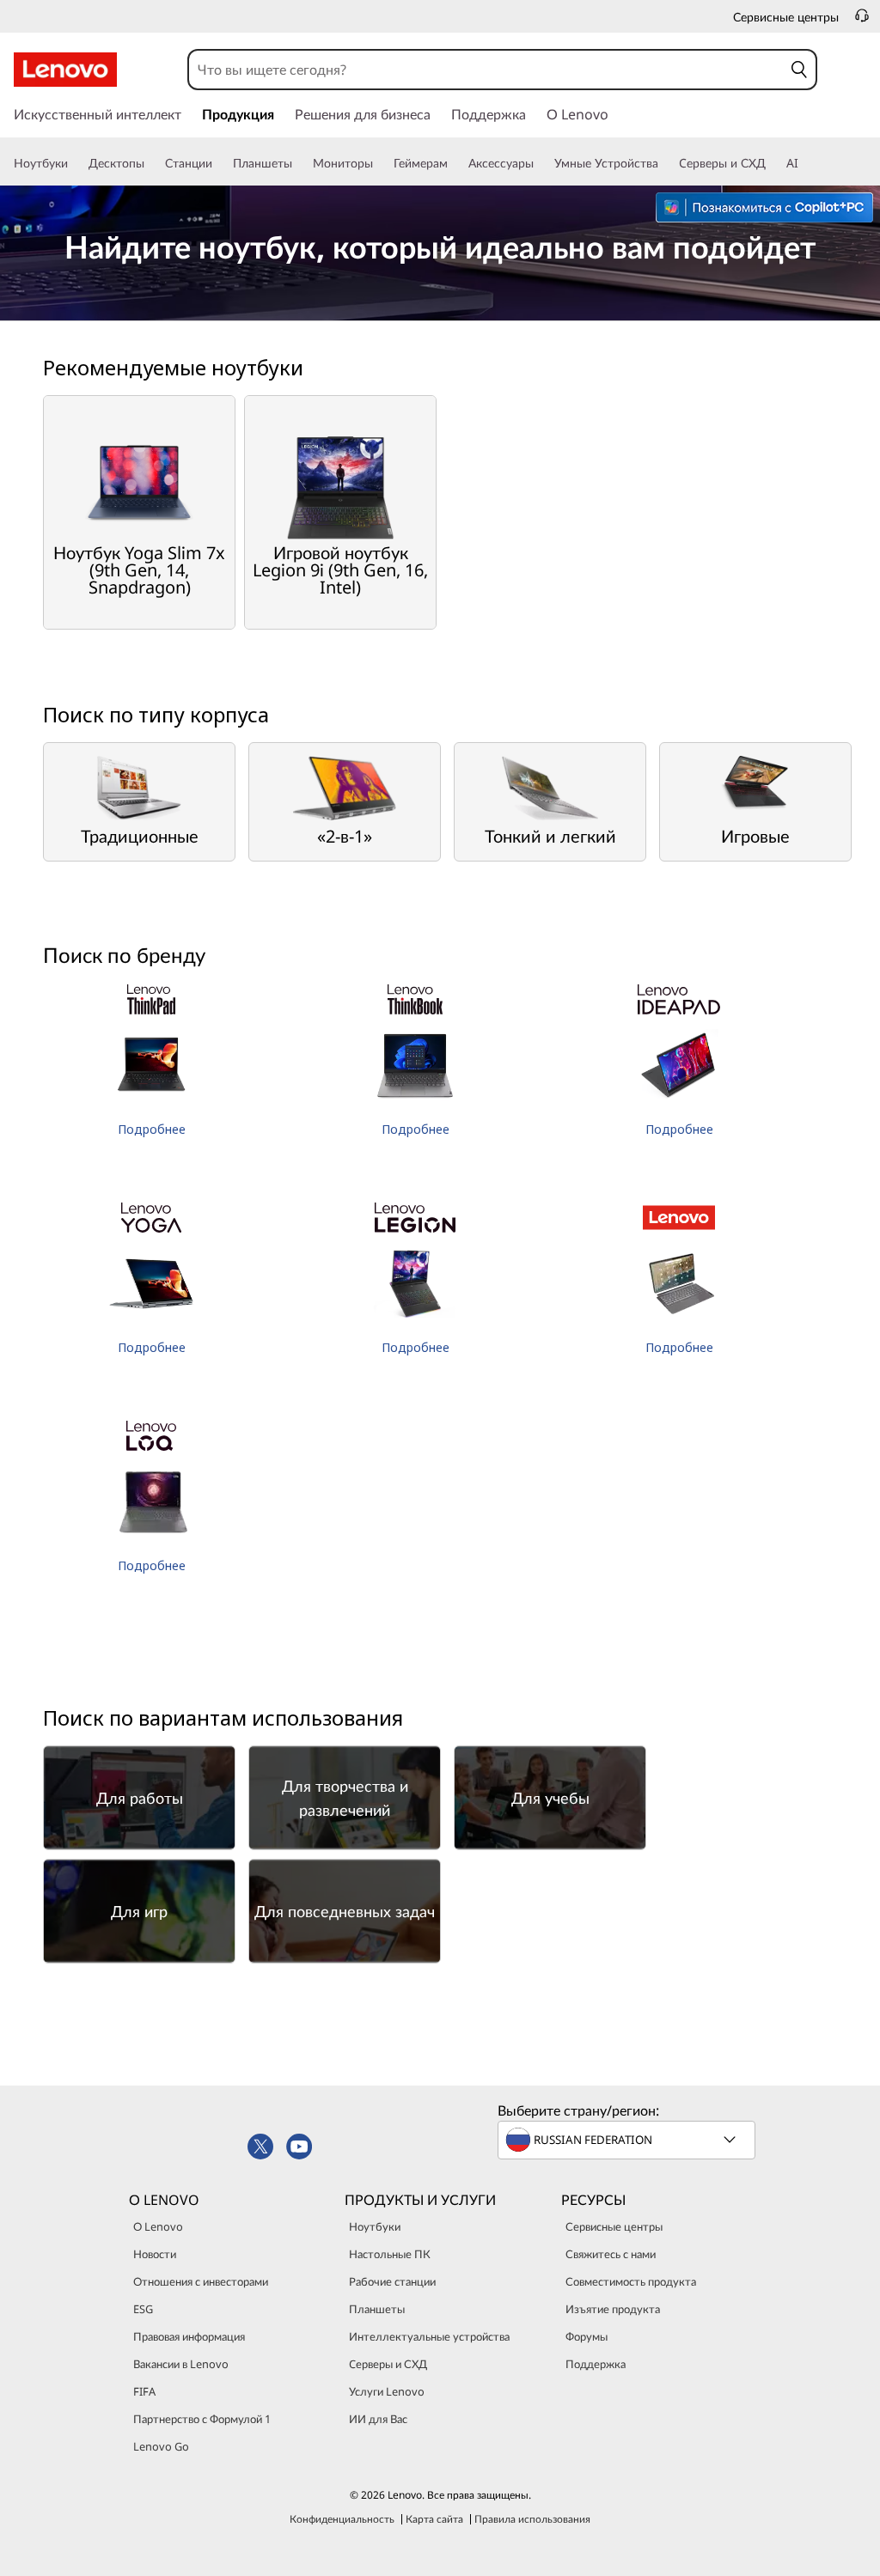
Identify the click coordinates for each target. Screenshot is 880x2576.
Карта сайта (434, 2519)
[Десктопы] (151, 163)
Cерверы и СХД (388, 2364)
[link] (862, 21)
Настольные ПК (390, 2254)
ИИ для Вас (378, 2419)
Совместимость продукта (631, 2281)
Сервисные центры (614, 2226)
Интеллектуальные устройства (429, 2336)
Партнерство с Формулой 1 (202, 2419)
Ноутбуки (375, 2226)
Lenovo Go (161, 2446)
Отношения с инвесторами (201, 2281)
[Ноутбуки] (75, 163)
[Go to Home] (65, 70)
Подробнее (152, 1129)
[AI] (805, 163)
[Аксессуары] (541, 163)
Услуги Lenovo (387, 2391)
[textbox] (628, 2140)
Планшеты (377, 2309)
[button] (799, 70)
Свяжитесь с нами (611, 2254)
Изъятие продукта (613, 2309)
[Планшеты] (299, 163)
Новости (155, 2254)
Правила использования (532, 2519)
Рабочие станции (392, 2281)
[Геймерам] (455, 163)
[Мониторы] (380, 163)
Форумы (587, 2336)
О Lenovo (158, 2226)
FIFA (144, 2391)
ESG (143, 2309)
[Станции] (219, 163)
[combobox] (486, 70)
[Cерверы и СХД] (773, 163)
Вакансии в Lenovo (181, 2364)
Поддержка (596, 2364)
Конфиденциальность (342, 2519)
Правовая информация (189, 2336)
